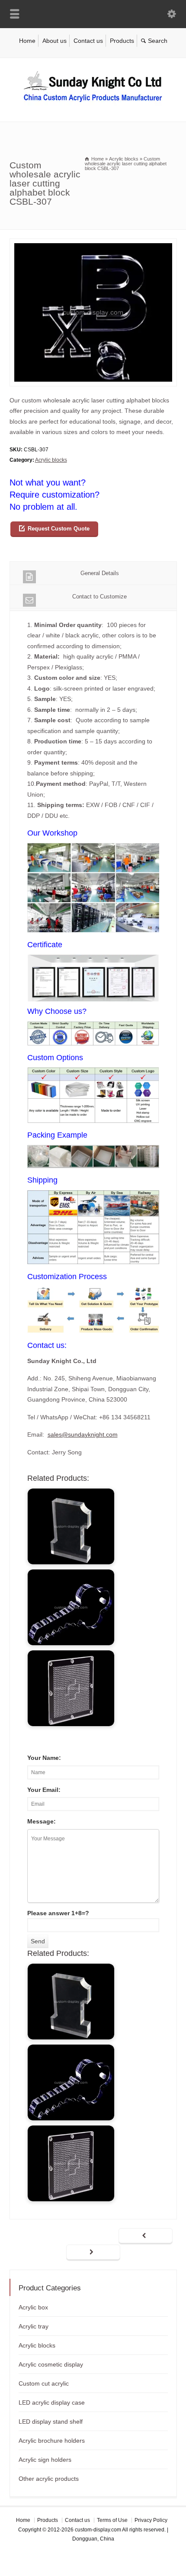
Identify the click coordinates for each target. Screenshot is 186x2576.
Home (27, 41)
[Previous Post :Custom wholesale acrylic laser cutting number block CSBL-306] (146, 2236)
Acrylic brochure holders (52, 2441)
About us (55, 41)
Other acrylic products (49, 2479)
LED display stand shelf (51, 2422)
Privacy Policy (151, 2520)
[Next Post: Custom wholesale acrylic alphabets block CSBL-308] (93, 2253)
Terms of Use (112, 2520)
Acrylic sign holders (45, 2460)
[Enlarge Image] (93, 244)
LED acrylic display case (52, 2402)
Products (122, 41)
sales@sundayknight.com (83, 1434)
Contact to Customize (99, 597)
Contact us (88, 41)
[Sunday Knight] (93, 103)
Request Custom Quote (59, 529)
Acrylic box (33, 2307)
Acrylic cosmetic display (51, 2364)
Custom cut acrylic (44, 2383)
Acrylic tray (34, 2326)
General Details (100, 573)
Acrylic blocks (51, 460)
